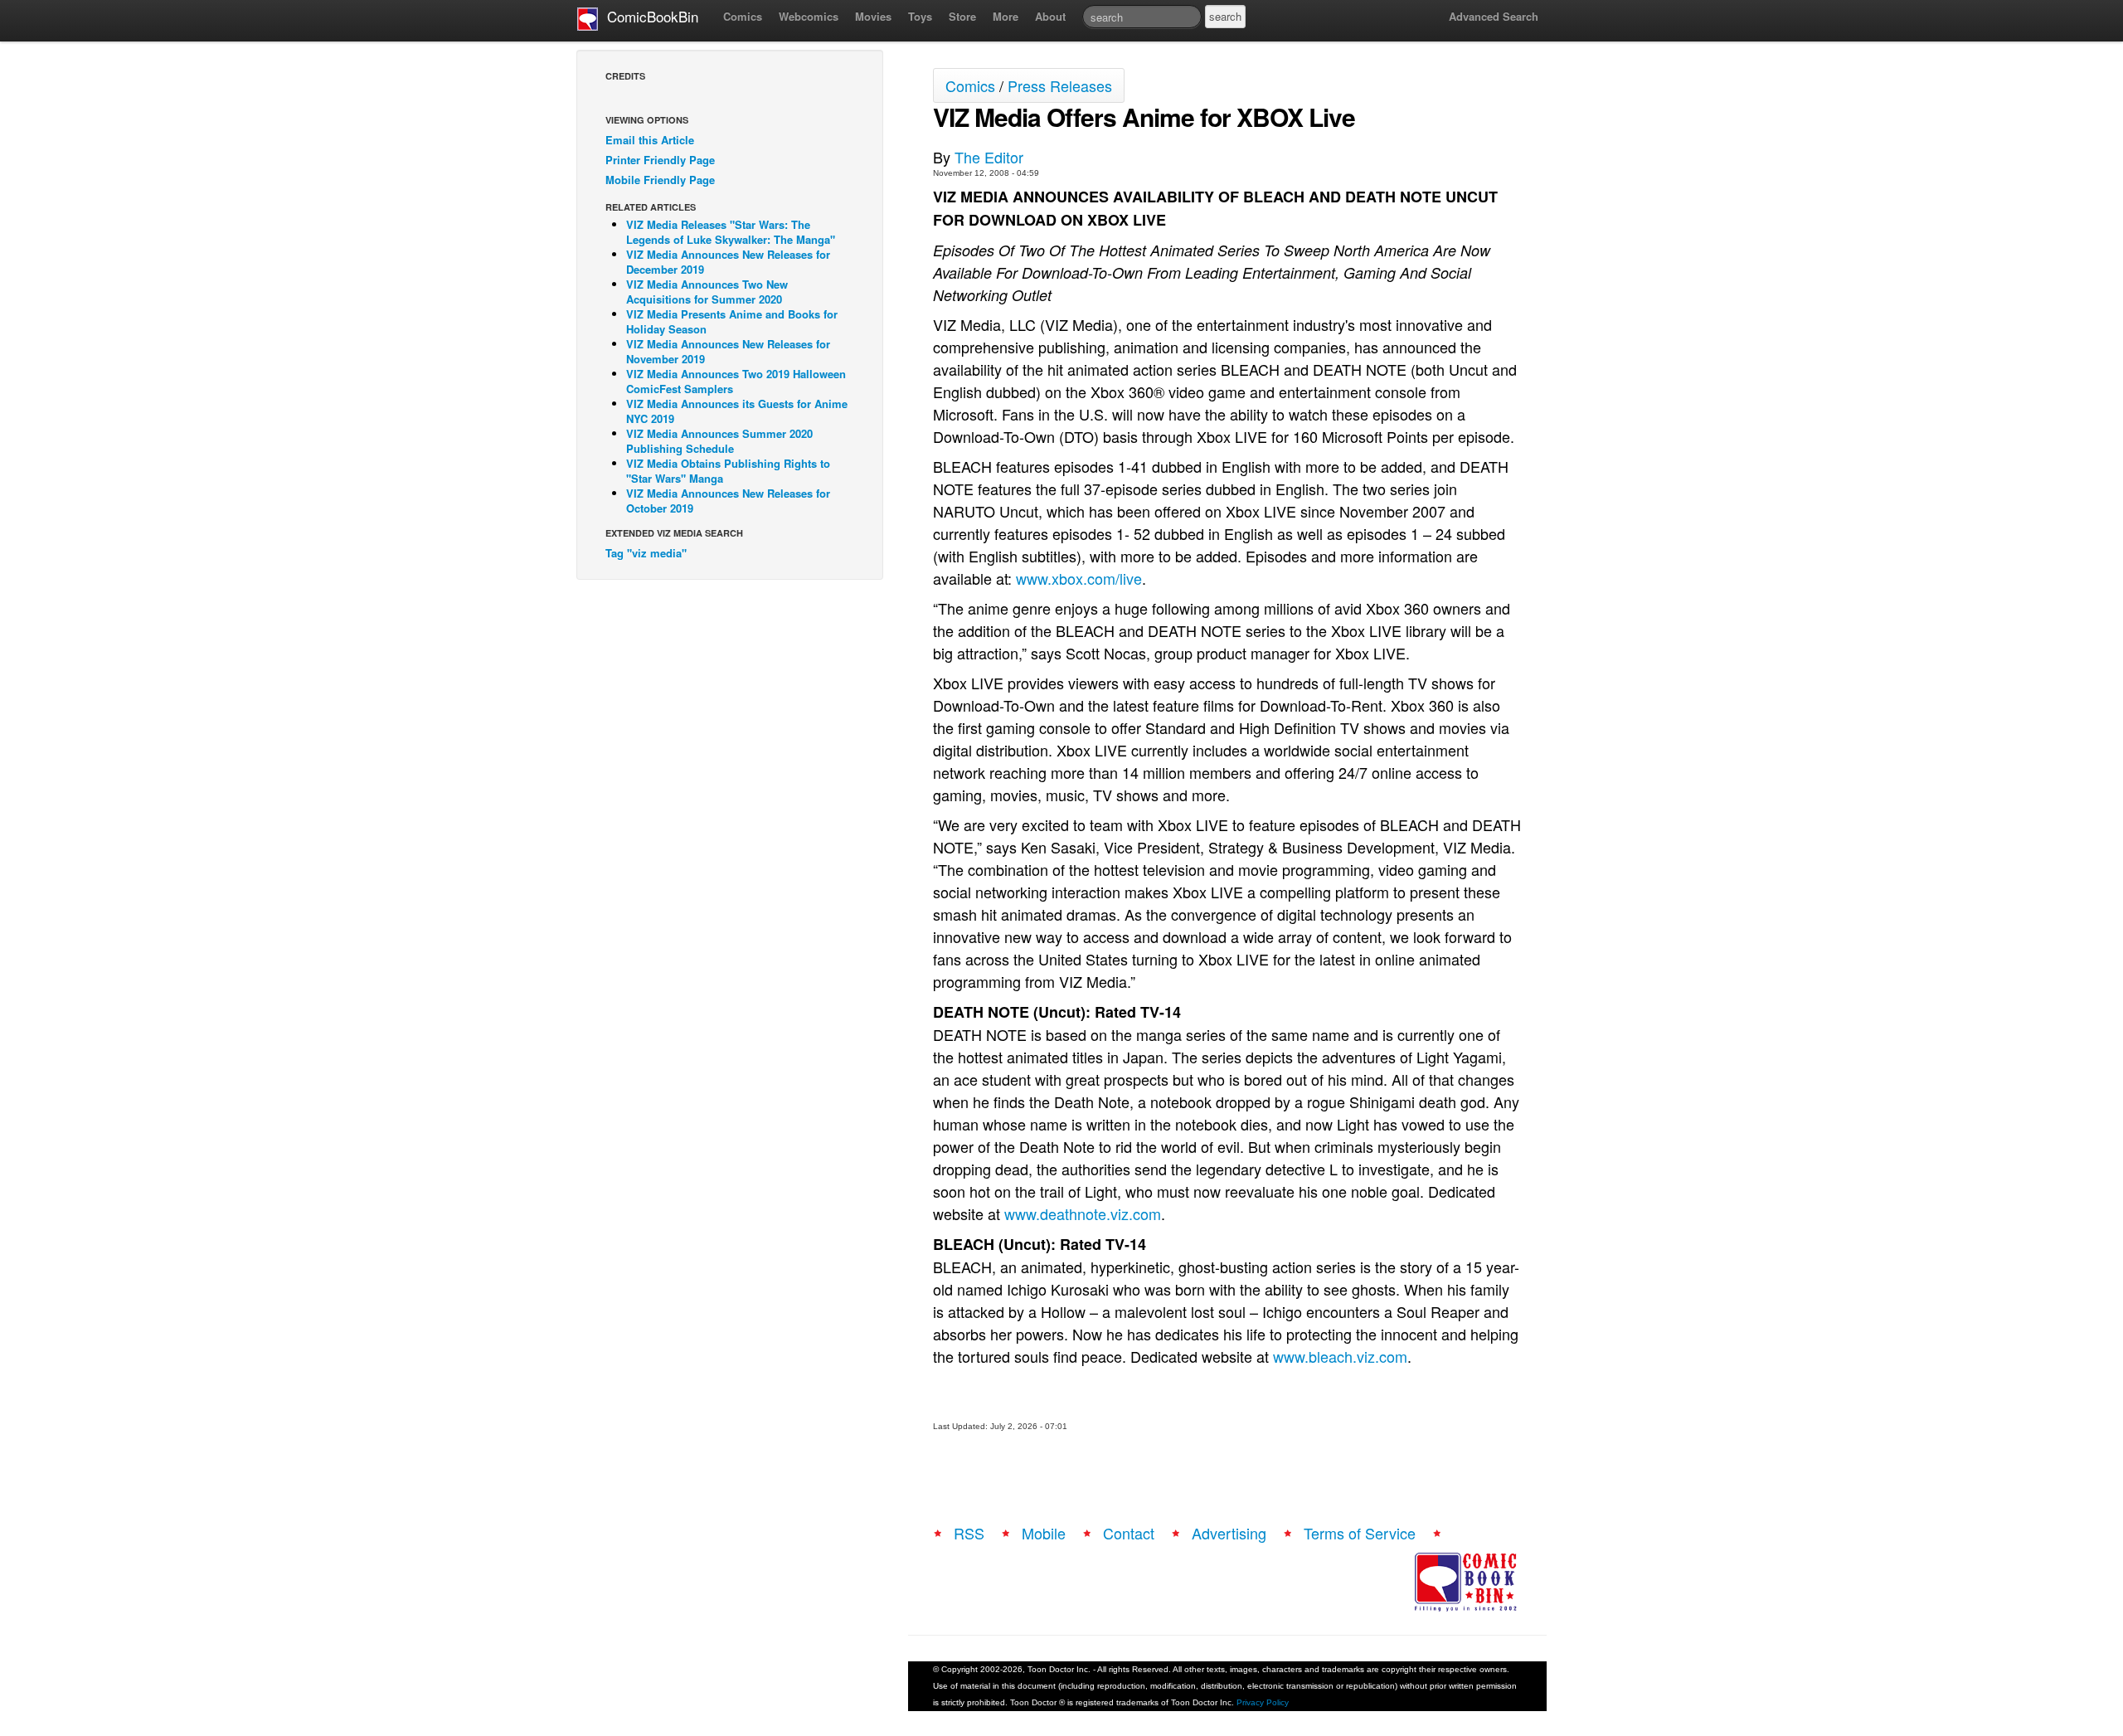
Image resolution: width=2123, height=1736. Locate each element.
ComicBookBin (649, 16)
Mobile (1044, 1533)
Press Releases (1060, 85)
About (1050, 16)
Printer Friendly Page (660, 160)
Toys (920, 16)
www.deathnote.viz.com (1083, 1213)
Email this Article (650, 140)
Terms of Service (1360, 1533)
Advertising (1229, 1533)
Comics (743, 16)
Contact (1129, 1533)
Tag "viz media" (646, 553)
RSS (969, 1533)
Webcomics (809, 16)
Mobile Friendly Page (660, 180)
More (1006, 16)
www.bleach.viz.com (1340, 1356)
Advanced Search (1494, 16)
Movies (873, 16)
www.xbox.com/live (1079, 578)
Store (962, 16)
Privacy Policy (1263, 1702)
